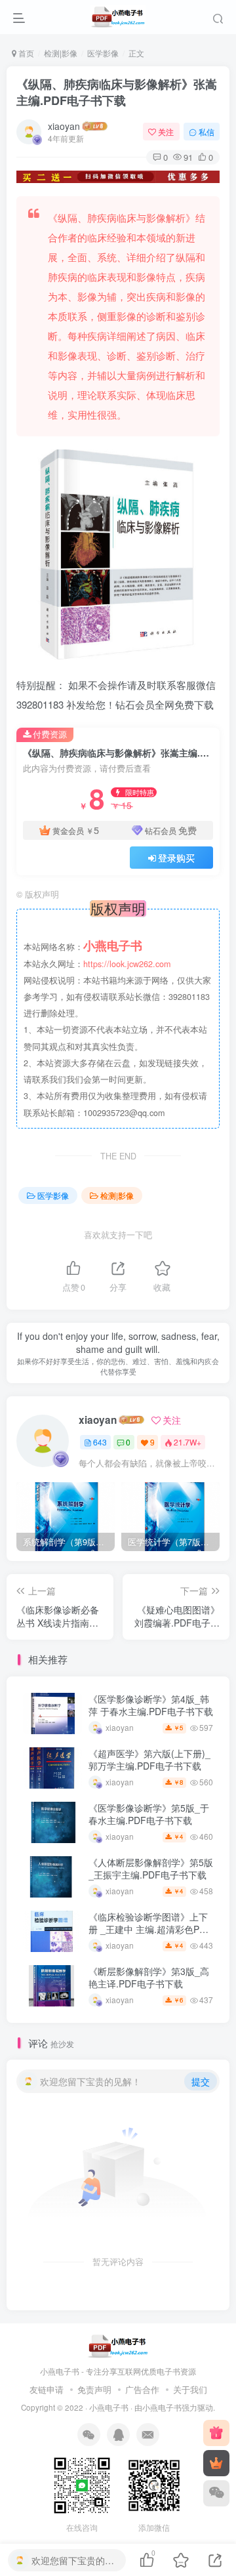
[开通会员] (216, 2463)
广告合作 (142, 2389)
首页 (25, 53)
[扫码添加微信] (216, 2493)
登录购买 (176, 858)
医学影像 (103, 53)
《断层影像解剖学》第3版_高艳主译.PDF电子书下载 (149, 1978)
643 (100, 1442)
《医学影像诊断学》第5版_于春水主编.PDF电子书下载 (149, 1814)
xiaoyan (64, 126)
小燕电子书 (109, 2407)
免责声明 (94, 2389)
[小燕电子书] (216, 2433)
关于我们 (190, 2389)
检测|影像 (61, 53)
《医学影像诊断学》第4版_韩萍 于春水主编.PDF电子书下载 (151, 1705)
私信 (206, 132)
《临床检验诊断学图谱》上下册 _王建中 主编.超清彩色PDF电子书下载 (150, 1929)
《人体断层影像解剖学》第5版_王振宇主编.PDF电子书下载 (151, 1869)
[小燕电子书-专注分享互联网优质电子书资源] (118, 2345)
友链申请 (47, 2389)
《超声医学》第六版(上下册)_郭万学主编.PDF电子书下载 (149, 1760)
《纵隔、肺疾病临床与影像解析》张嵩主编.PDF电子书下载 (117, 92)
